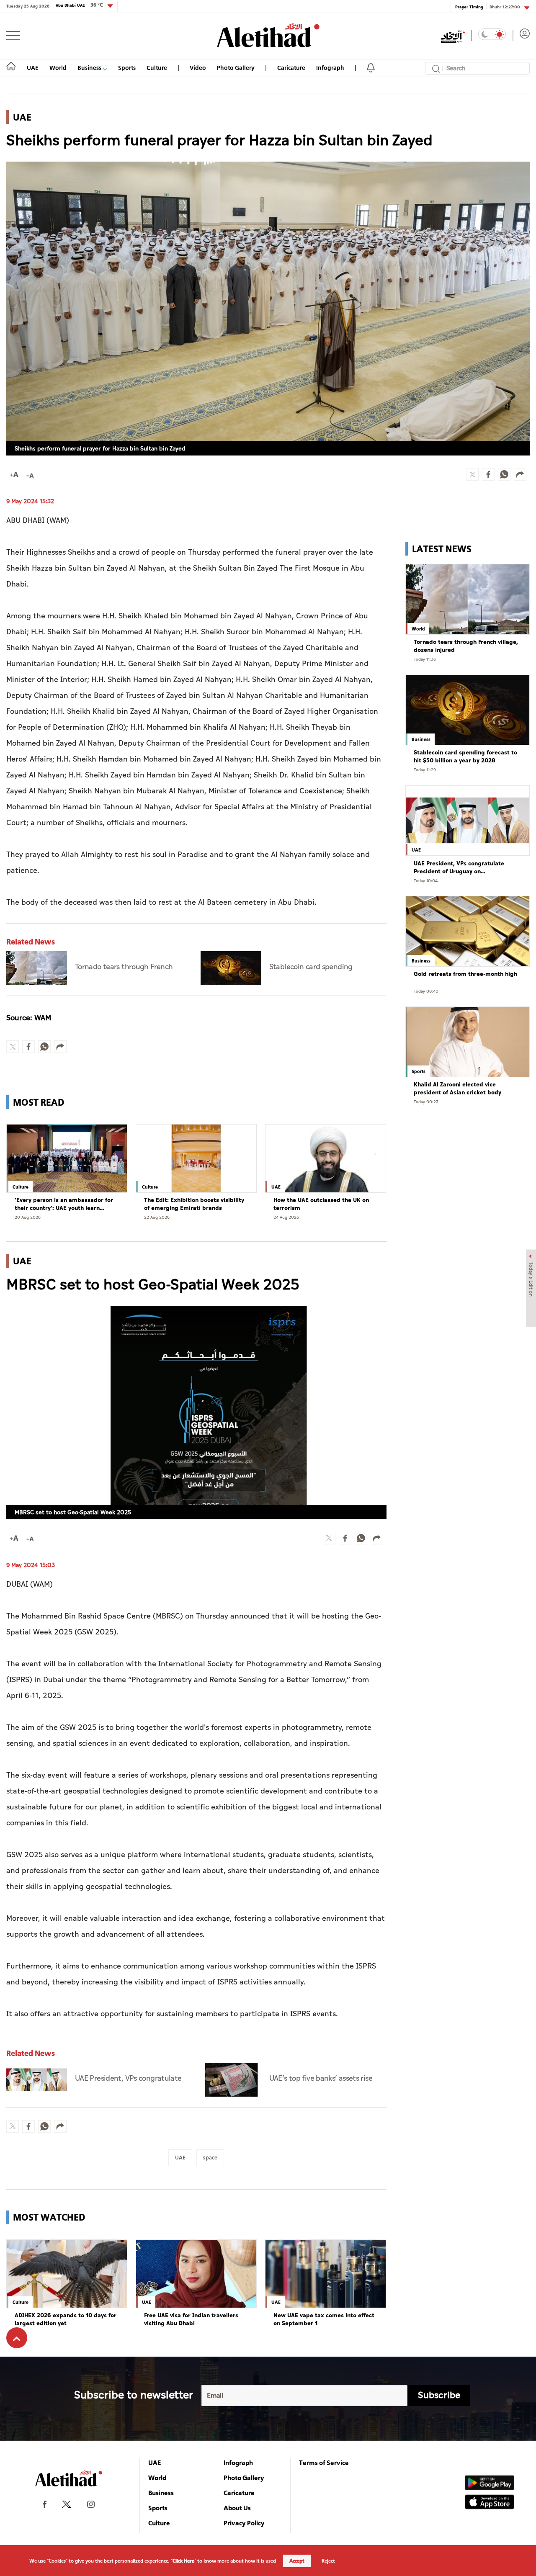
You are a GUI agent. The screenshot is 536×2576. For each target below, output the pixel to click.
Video (198, 68)
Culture (157, 68)
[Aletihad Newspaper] (268, 35)
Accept (297, 2561)
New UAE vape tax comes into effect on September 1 (324, 2320)
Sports (127, 68)
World (58, 68)
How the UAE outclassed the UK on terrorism (321, 1204)
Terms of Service (324, 2463)
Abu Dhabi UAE (79, 5)
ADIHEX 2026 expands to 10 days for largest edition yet (66, 2320)
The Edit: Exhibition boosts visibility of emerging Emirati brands (194, 1204)
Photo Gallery (236, 68)
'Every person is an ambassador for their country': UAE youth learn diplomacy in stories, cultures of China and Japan (64, 1204)
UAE (33, 68)
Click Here (183, 2561)
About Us (237, 2508)
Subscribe (439, 2395)
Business (90, 68)
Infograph (330, 68)
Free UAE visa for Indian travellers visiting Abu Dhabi (191, 2320)
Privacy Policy (244, 2523)
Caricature (291, 68)
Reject (328, 2561)
